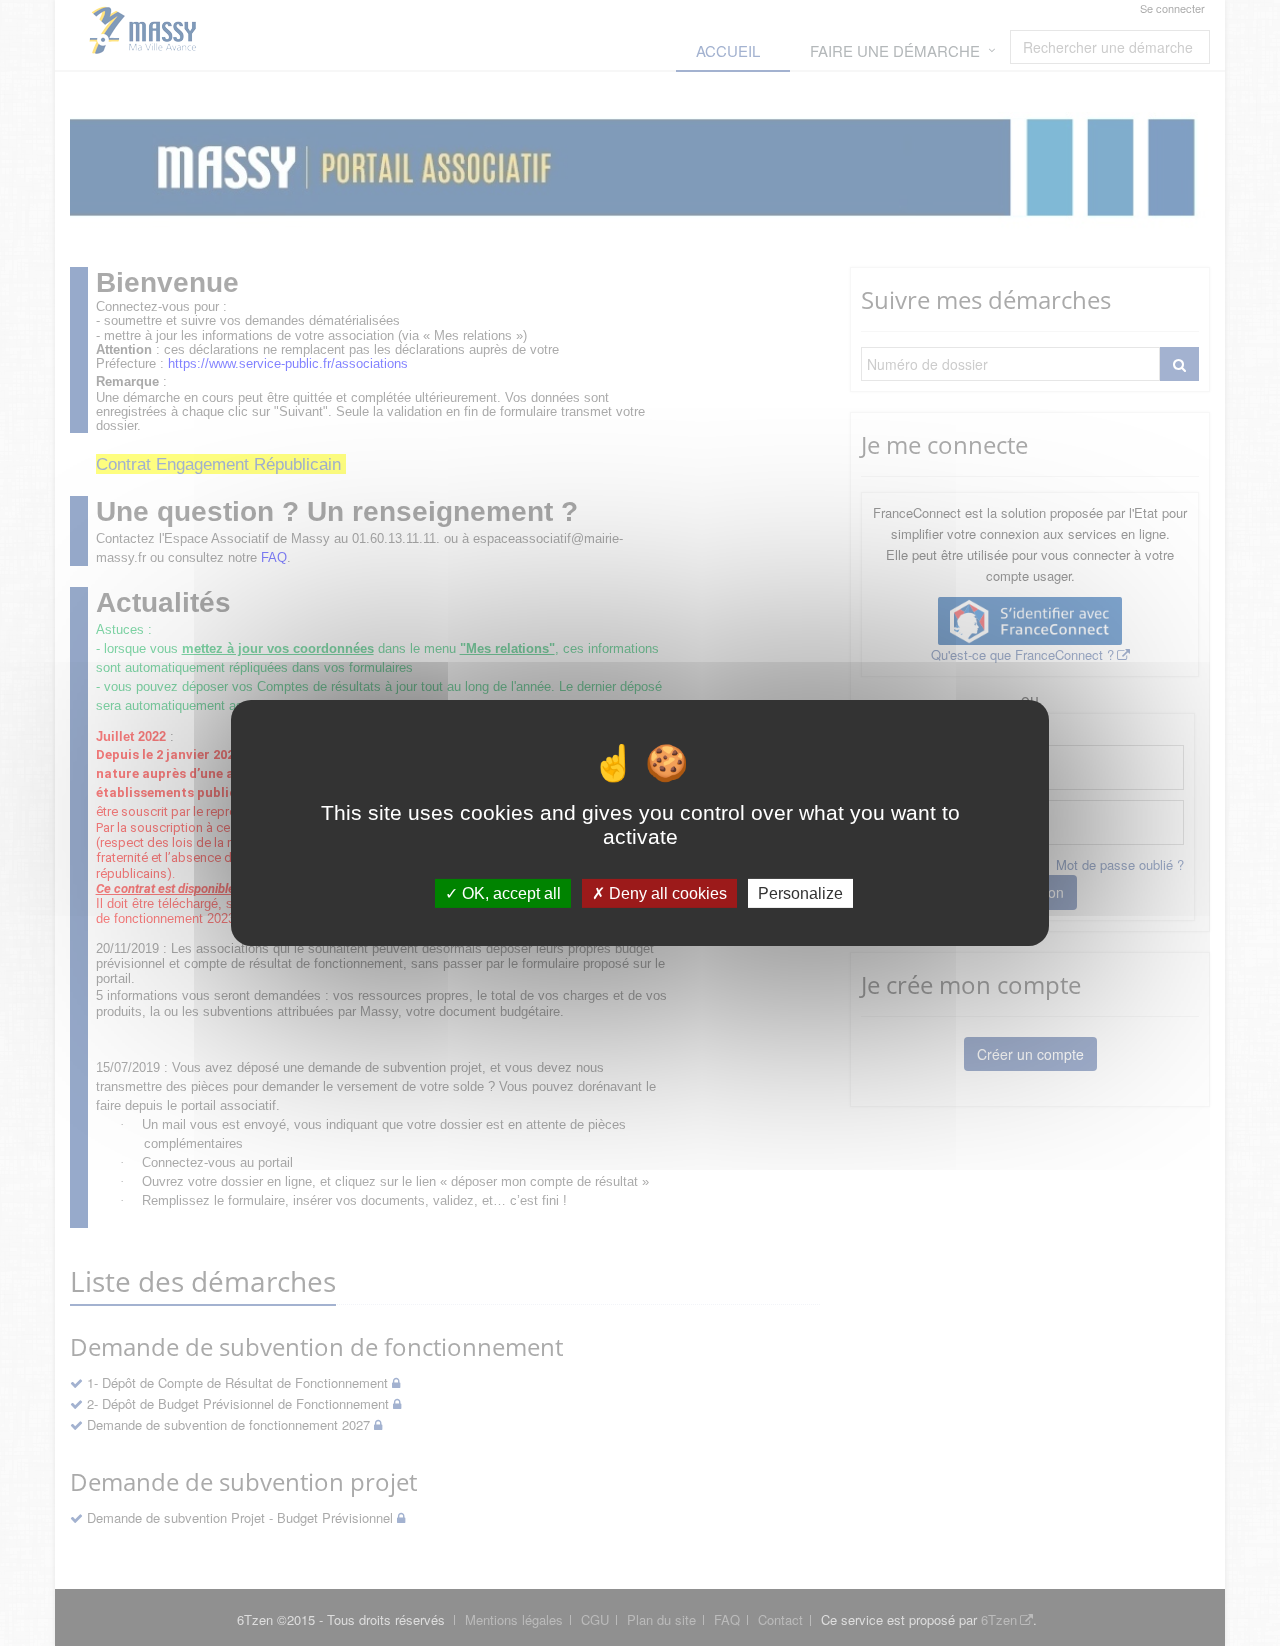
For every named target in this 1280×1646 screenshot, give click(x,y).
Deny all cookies (666, 893)
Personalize (800, 893)
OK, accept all (509, 893)
